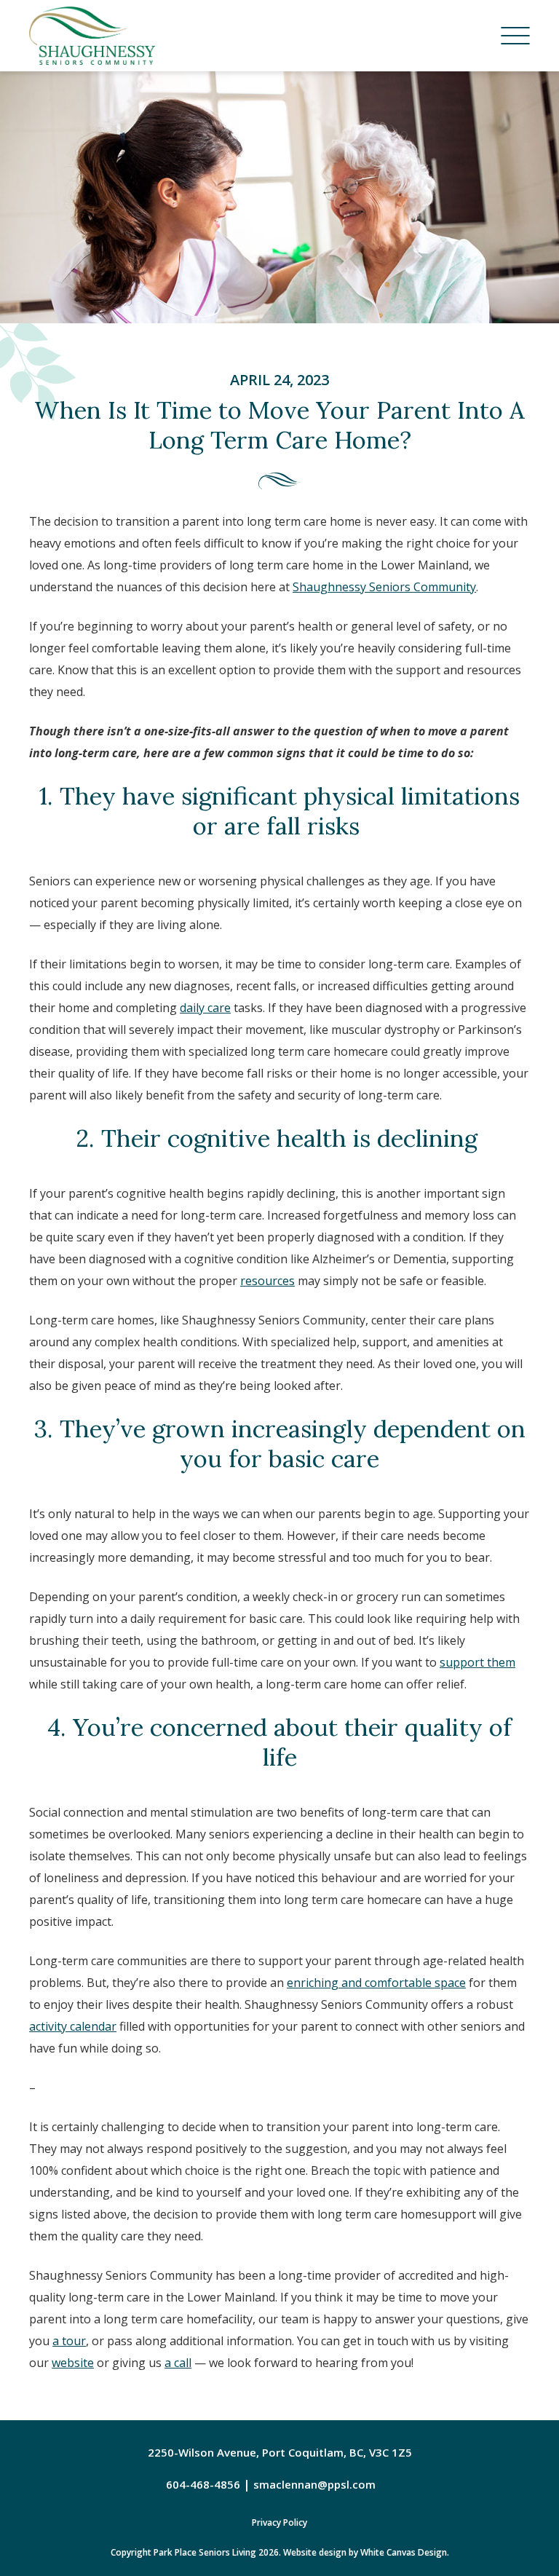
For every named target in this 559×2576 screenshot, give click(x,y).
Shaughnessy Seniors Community (384, 587)
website (73, 2363)
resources (267, 1281)
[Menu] (515, 36)
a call (178, 2363)
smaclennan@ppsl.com (314, 2484)
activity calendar (73, 2026)
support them (477, 1662)
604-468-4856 (203, 2484)
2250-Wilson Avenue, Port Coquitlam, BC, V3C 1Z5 (280, 2452)
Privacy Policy (279, 2522)
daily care (205, 1008)
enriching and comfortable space (376, 1983)
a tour (69, 2341)
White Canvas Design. (405, 2552)
